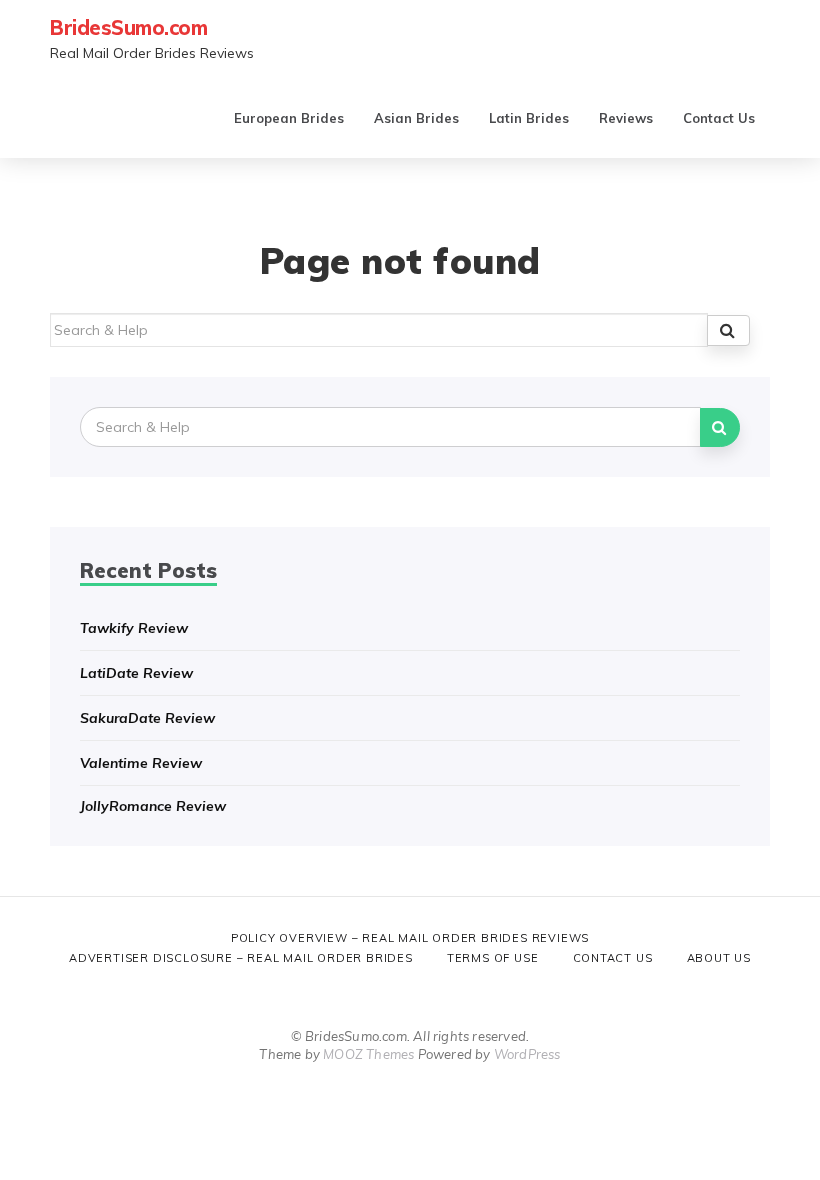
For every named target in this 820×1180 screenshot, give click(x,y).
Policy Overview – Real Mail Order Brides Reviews (410, 938)
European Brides (289, 118)
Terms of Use (493, 958)
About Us (719, 958)
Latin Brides (529, 118)
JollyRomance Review (153, 806)
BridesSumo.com (128, 27)
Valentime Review (141, 763)
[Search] (728, 330)
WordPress (527, 1054)
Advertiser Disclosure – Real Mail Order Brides (241, 958)
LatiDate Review (136, 673)
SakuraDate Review (147, 718)
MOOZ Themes (368, 1054)
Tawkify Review (134, 628)
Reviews (626, 118)
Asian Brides (416, 118)
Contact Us (719, 118)
